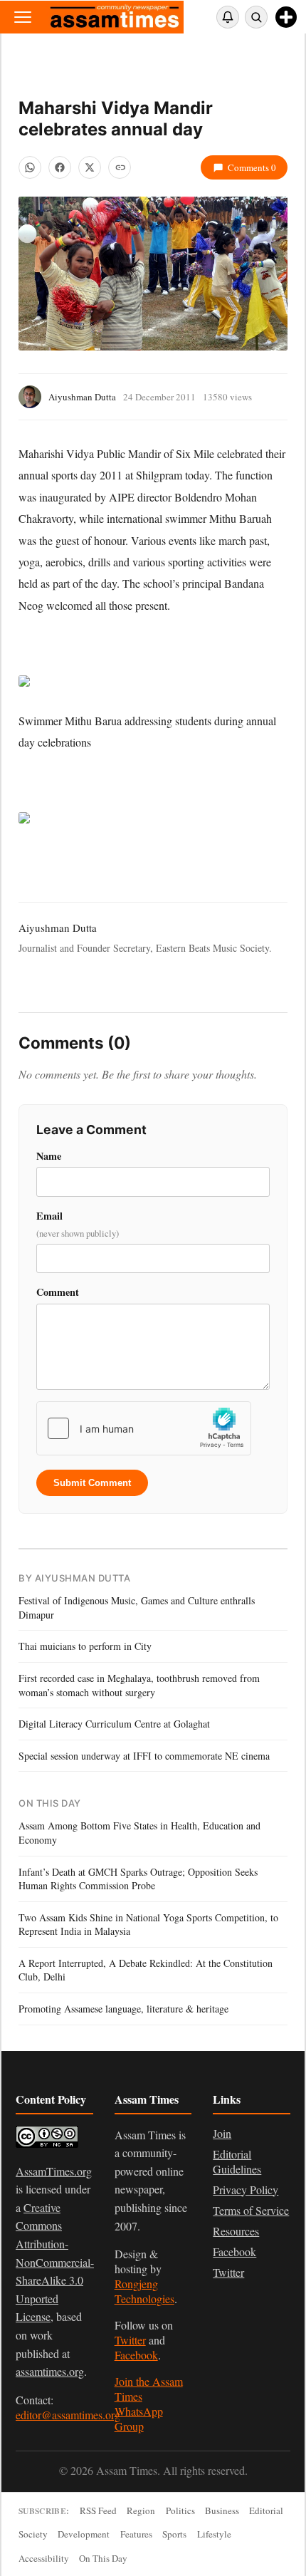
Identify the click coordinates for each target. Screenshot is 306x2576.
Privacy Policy (246, 2190)
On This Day (103, 2558)
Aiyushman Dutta (82, 397)
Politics (180, 2510)
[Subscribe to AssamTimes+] (286, 17)
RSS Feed (98, 2510)
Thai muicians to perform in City (85, 1646)
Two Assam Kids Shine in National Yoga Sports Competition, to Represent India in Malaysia (148, 1925)
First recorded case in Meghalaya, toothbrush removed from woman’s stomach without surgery (139, 1685)
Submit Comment (92, 1483)
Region (141, 2510)
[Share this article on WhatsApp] (30, 167)
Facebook (136, 2355)
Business (222, 2510)
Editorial (266, 2510)
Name (49, 1156)
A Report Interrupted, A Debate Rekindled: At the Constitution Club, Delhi (146, 1970)
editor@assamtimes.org (68, 2415)
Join (222, 2133)
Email (78, 1224)
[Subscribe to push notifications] (228, 17)
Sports (174, 2534)
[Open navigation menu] (23, 17)
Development (84, 2534)
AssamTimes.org (54, 2171)
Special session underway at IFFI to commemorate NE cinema (144, 1756)
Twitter (130, 2340)
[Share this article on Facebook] (60, 167)
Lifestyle (214, 2534)
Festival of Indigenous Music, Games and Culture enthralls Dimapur (137, 1608)
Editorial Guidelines (237, 2161)
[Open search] (256, 17)
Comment (58, 1292)
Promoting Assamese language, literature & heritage (123, 2009)
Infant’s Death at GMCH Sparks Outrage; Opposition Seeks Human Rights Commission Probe (138, 1879)
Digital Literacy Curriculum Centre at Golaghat (114, 1724)
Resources (236, 2231)
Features (136, 2534)
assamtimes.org (50, 2371)
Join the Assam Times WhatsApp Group (149, 2404)
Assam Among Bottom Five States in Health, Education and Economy (139, 1833)
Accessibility (44, 2558)
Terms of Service (251, 2210)
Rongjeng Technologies (144, 2291)
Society (33, 2534)
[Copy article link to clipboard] (120, 167)
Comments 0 (252, 167)
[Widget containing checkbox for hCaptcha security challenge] (144, 1428)
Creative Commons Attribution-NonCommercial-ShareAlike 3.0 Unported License (55, 2262)
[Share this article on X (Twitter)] (90, 167)
